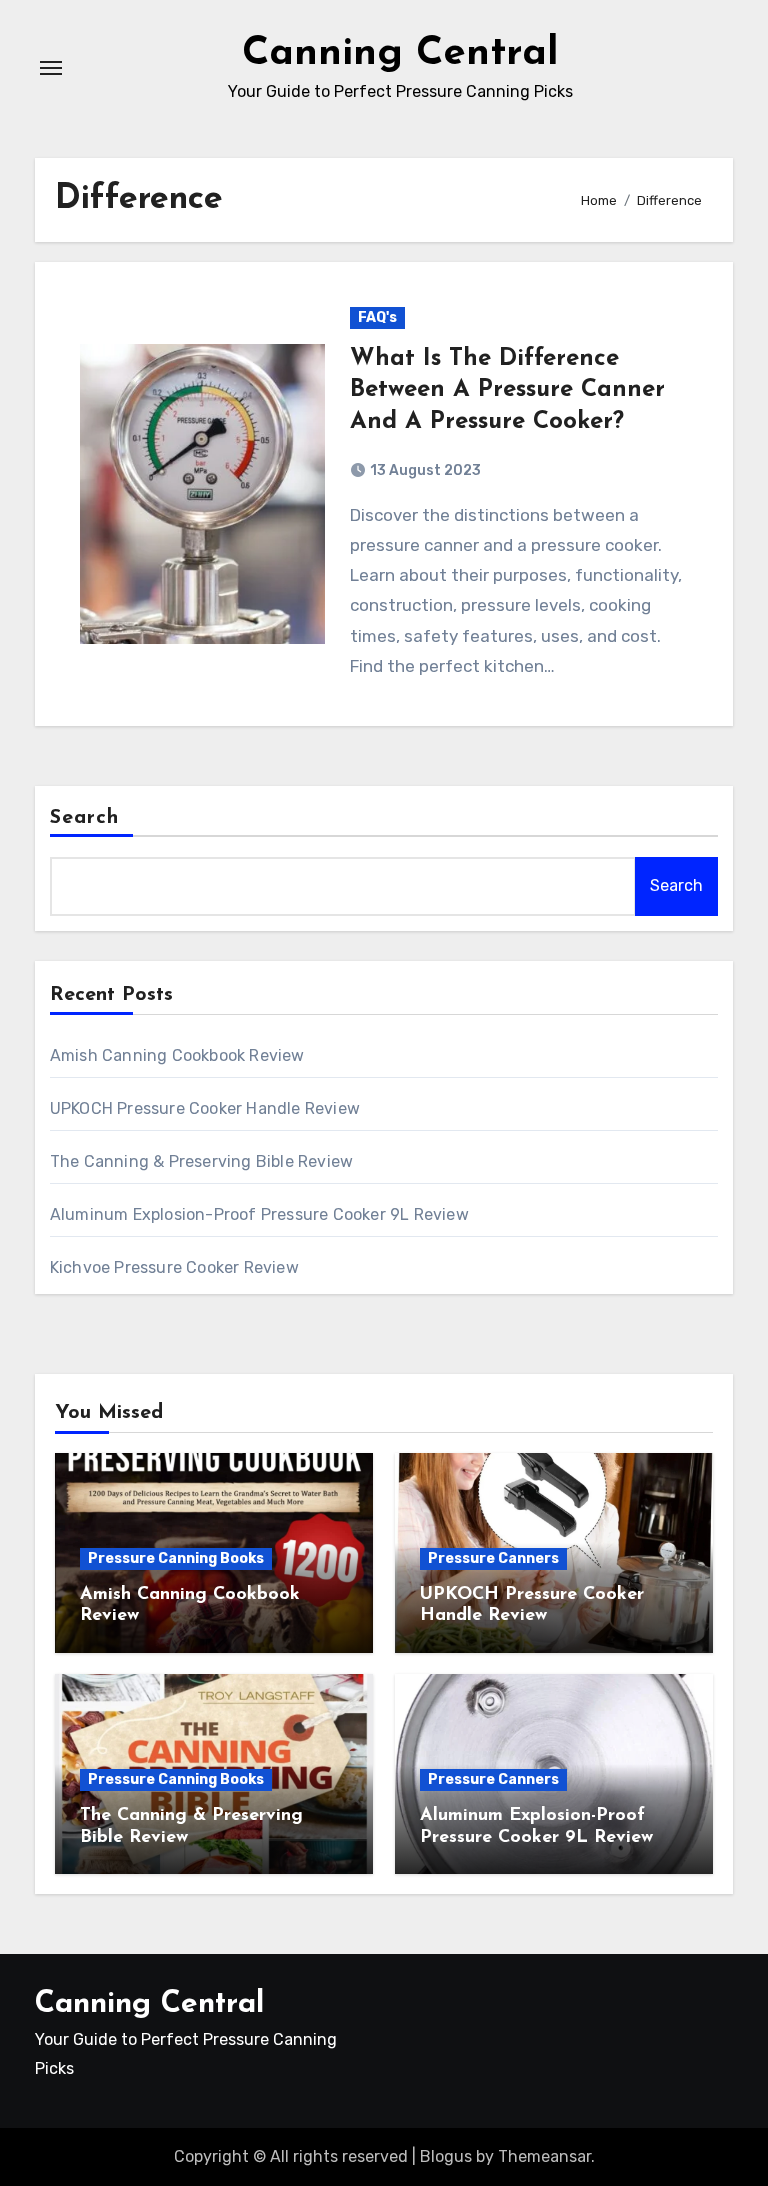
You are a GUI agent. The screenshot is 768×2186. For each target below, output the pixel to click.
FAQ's (377, 317)
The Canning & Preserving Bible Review (201, 1161)
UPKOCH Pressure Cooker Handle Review (205, 1108)
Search (85, 818)
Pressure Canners (493, 1558)
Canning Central (400, 54)
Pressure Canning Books (176, 1558)
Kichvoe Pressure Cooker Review (174, 1267)
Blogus (446, 2156)
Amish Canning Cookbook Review (177, 1055)
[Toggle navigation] (51, 68)
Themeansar (544, 2156)
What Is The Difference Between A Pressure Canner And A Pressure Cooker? (507, 390)
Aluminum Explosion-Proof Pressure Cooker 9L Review (259, 1214)
